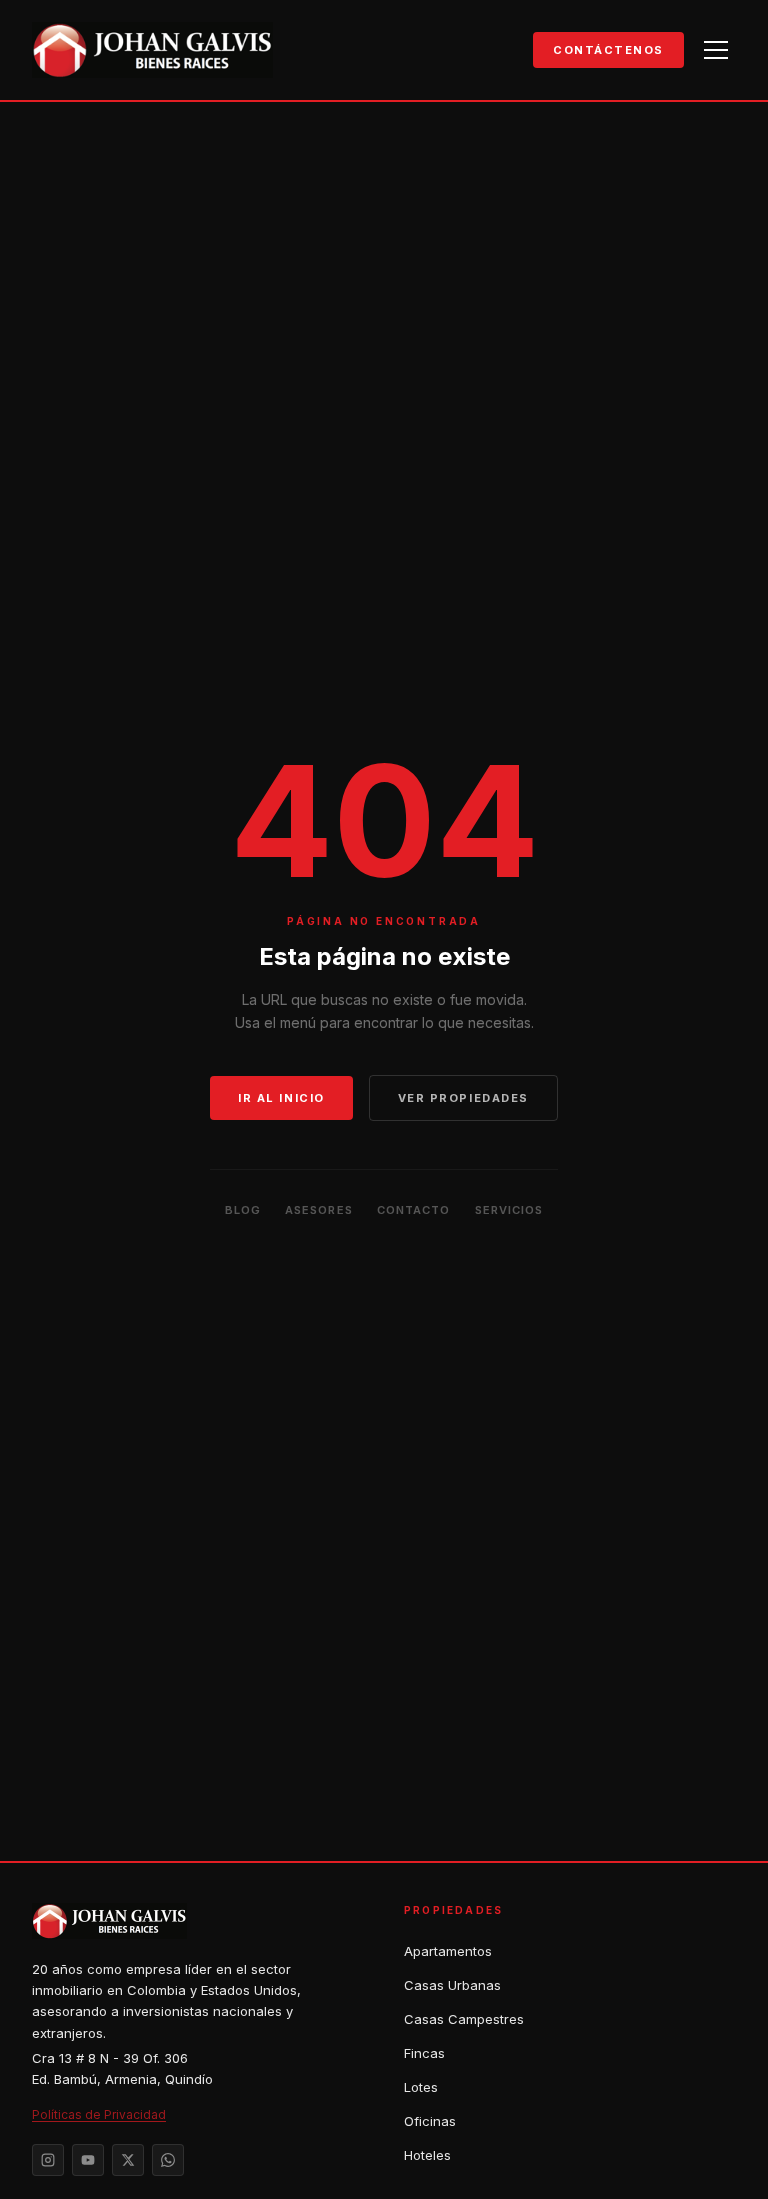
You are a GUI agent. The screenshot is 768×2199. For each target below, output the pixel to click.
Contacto (414, 1210)
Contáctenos (608, 50)
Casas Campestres (464, 2019)
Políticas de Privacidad (99, 2114)
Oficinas (430, 2121)
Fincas (424, 2053)
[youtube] (88, 2160)
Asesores (319, 1210)
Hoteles (427, 2155)
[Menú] (716, 50)
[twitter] (128, 2160)
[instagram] (48, 2160)
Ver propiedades (463, 1098)
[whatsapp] (168, 2160)
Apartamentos (448, 1951)
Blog (243, 1210)
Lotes (421, 2087)
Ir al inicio (281, 1098)
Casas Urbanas (452, 1985)
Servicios (509, 1210)
